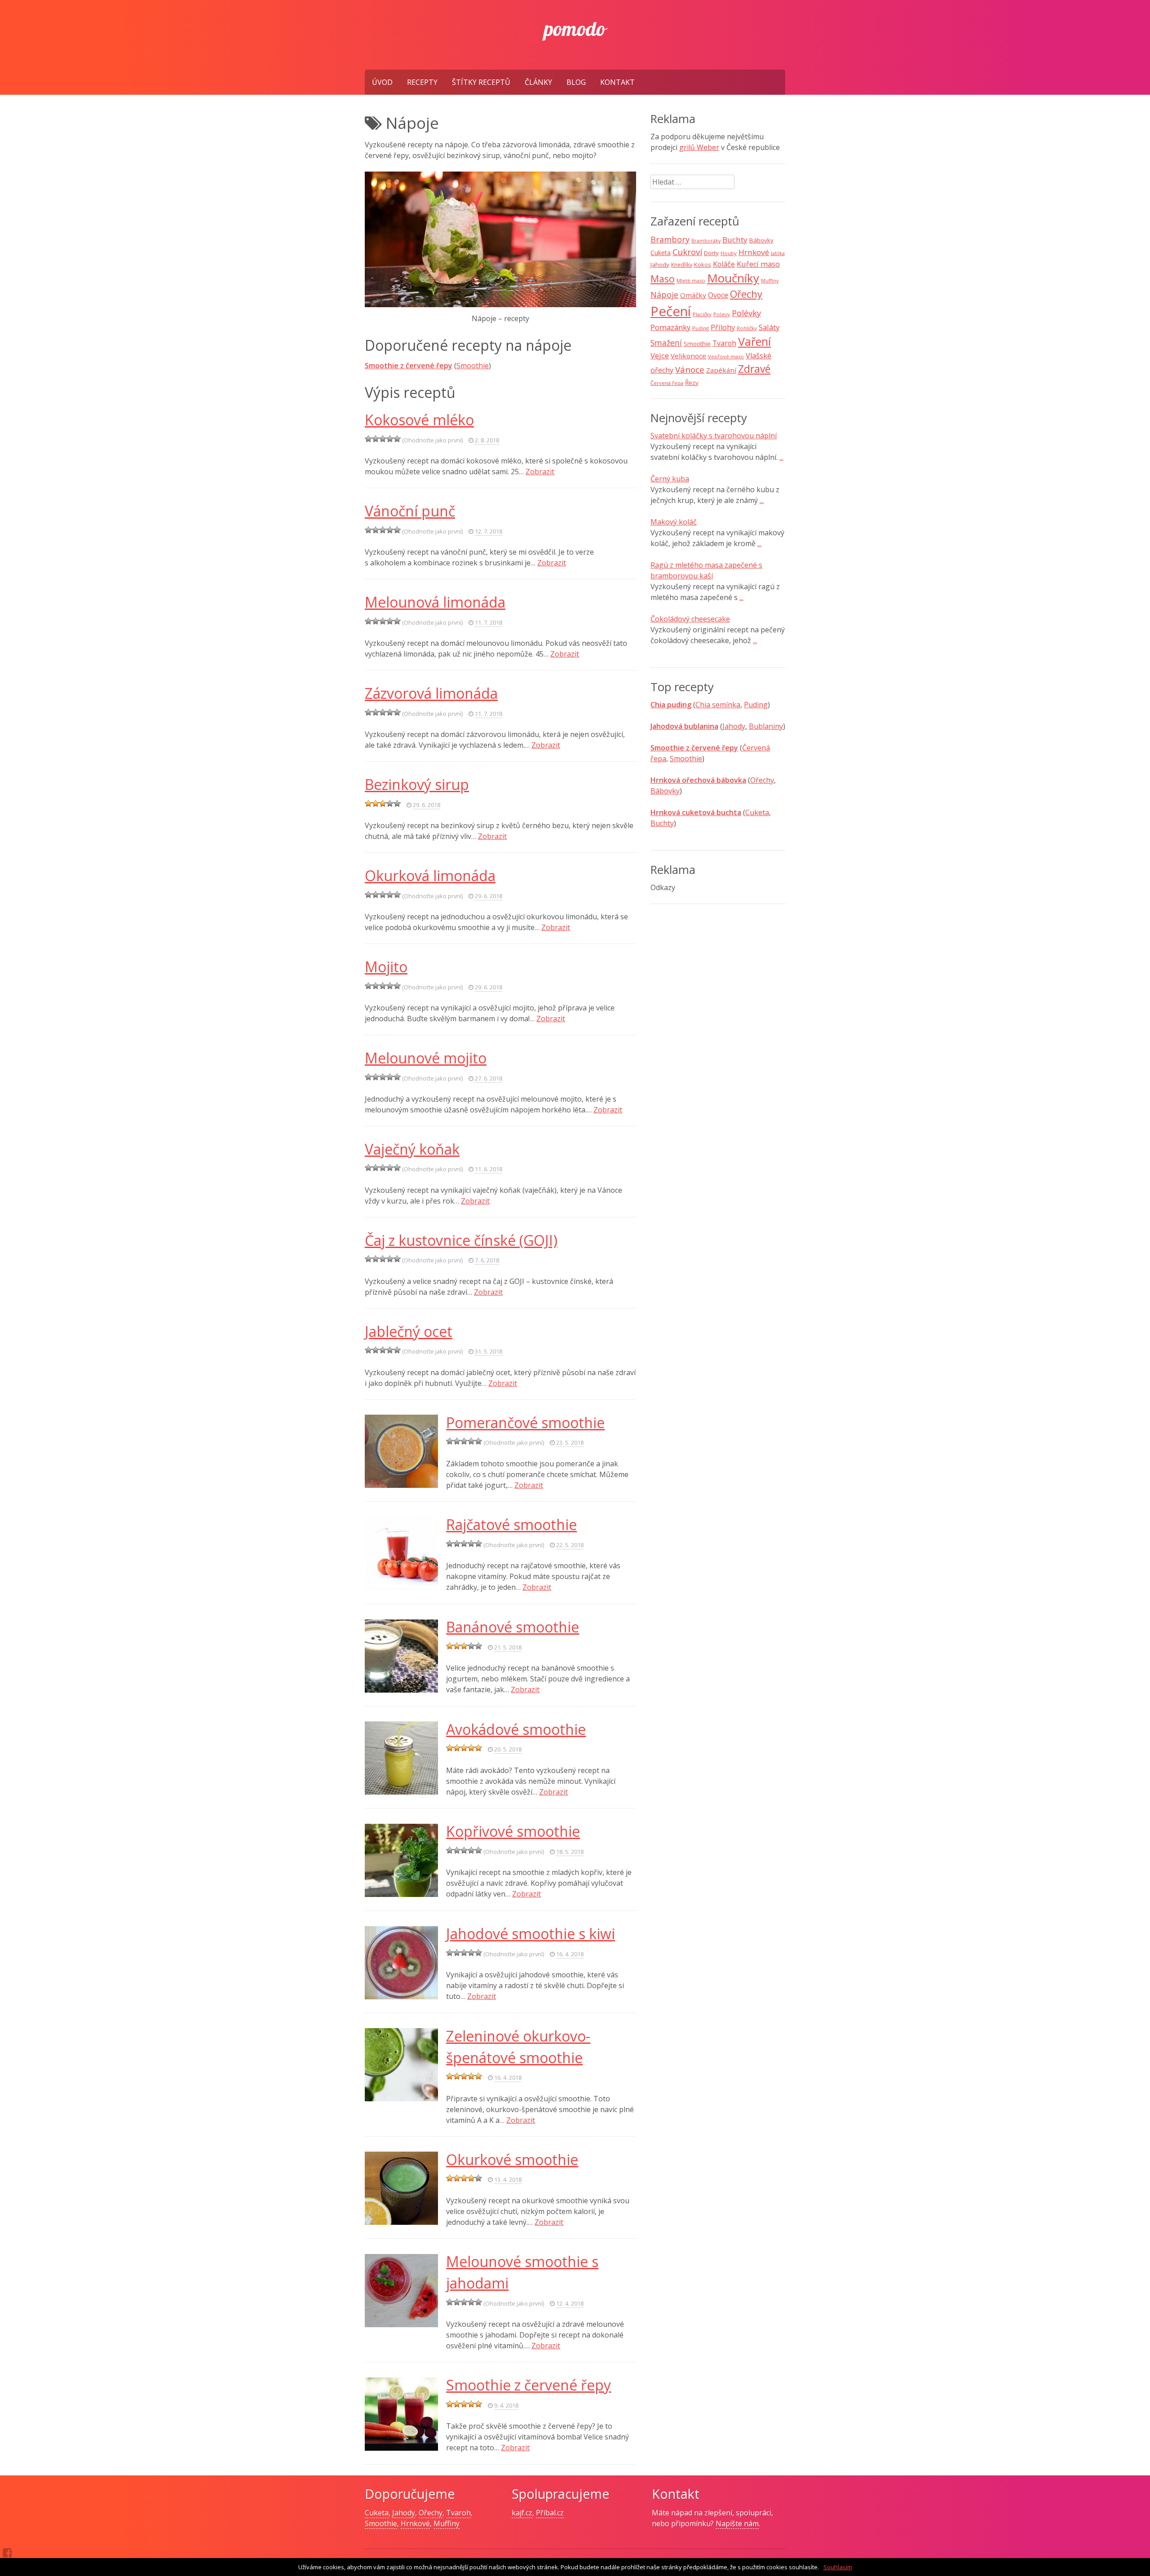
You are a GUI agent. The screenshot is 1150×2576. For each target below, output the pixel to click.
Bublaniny (766, 726)
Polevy (722, 314)
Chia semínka (718, 705)
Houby (729, 253)
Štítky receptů (481, 82)
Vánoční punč (410, 511)
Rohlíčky (747, 328)
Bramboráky (706, 241)
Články (538, 82)
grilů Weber (699, 147)
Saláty (769, 327)
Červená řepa (667, 383)
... (781, 457)
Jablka (778, 253)
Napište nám (737, 2523)
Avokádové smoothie (516, 1729)
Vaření (754, 341)
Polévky (746, 313)
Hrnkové (754, 252)
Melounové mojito (426, 1058)
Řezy (692, 383)
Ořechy (746, 294)
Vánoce (690, 370)
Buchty (735, 240)
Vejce (660, 355)
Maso (663, 279)
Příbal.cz (550, 2513)
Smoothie (473, 366)
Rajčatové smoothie (511, 1524)
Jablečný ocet (409, 1331)
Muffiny (770, 281)
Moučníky (733, 278)
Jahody (660, 265)
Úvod (382, 82)
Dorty (711, 253)
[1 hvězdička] (368, 439)
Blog (576, 82)
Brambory (670, 239)
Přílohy (723, 327)
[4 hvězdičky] (390, 439)
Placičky (702, 314)
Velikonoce (688, 356)
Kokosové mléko (419, 420)
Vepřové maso (726, 356)
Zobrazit (540, 472)
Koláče (724, 264)
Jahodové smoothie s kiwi (531, 1934)
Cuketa (661, 253)
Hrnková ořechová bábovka (698, 780)
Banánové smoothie (513, 1627)
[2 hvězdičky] (376, 439)
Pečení (671, 311)
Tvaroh (724, 343)
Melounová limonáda (435, 602)
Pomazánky (670, 327)
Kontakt (617, 82)
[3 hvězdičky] (383, 439)
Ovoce (718, 295)
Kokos (703, 265)
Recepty (422, 82)
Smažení (666, 343)
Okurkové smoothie (512, 2159)
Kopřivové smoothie (513, 1831)
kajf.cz (522, 2513)
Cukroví (687, 252)
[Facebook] (7, 2553)
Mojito (386, 967)
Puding (701, 328)
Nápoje (664, 295)
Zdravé (754, 369)
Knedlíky (682, 265)
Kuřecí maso (758, 264)
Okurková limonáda (430, 876)
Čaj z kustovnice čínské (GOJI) (461, 1240)
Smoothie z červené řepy (529, 2385)
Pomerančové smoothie (525, 1423)
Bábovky (761, 240)
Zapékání (721, 370)
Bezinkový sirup (417, 784)
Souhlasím (838, 2567)
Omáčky (693, 295)
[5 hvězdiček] (397, 439)
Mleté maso (691, 280)
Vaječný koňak (412, 1149)
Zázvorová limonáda (431, 693)
